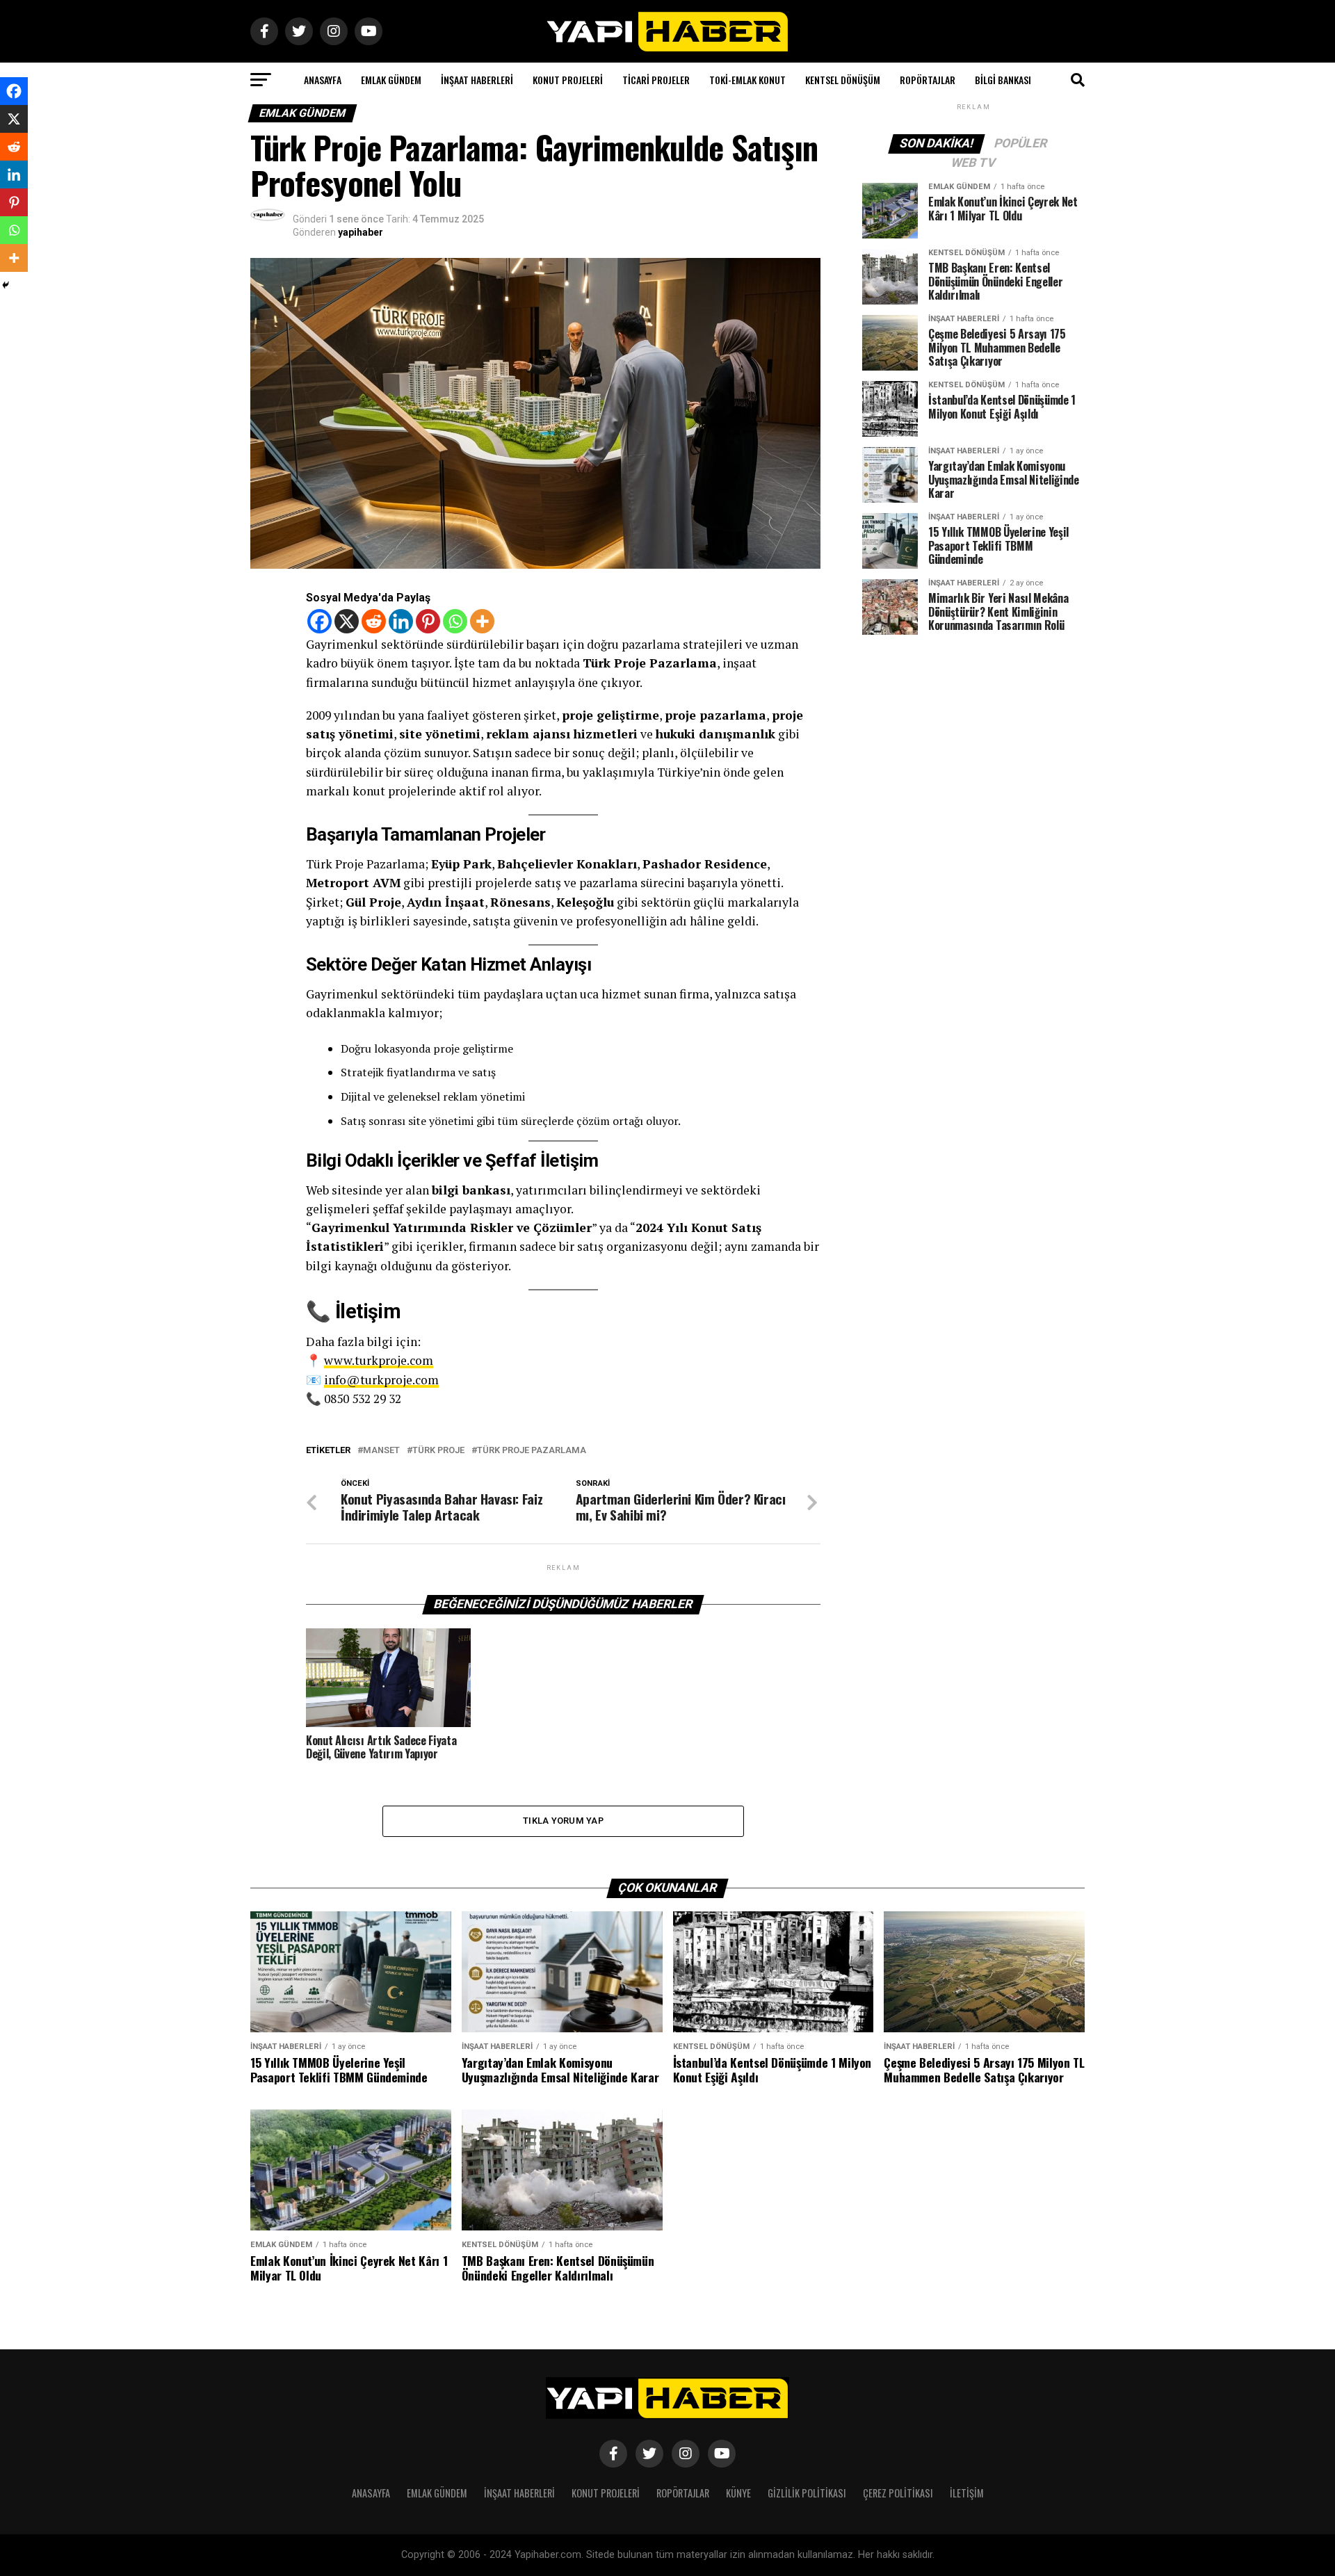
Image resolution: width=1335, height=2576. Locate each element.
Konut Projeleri (568, 80)
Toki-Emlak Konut (747, 80)
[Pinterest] (428, 621)
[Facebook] (319, 621)
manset (381, 1451)
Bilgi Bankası (1003, 80)
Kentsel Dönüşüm (843, 80)
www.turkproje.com (379, 1360)
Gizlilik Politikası (807, 2493)
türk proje (438, 1451)
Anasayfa (323, 80)
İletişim (967, 2493)
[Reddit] (374, 621)
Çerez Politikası (898, 2493)
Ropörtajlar (928, 80)
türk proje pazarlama (532, 1451)
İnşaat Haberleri (477, 80)
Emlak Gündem (391, 80)
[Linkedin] (401, 621)
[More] (482, 621)
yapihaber (361, 232)
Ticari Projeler (656, 80)
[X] (347, 621)
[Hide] (6, 285)
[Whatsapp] (455, 621)
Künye (738, 2493)
